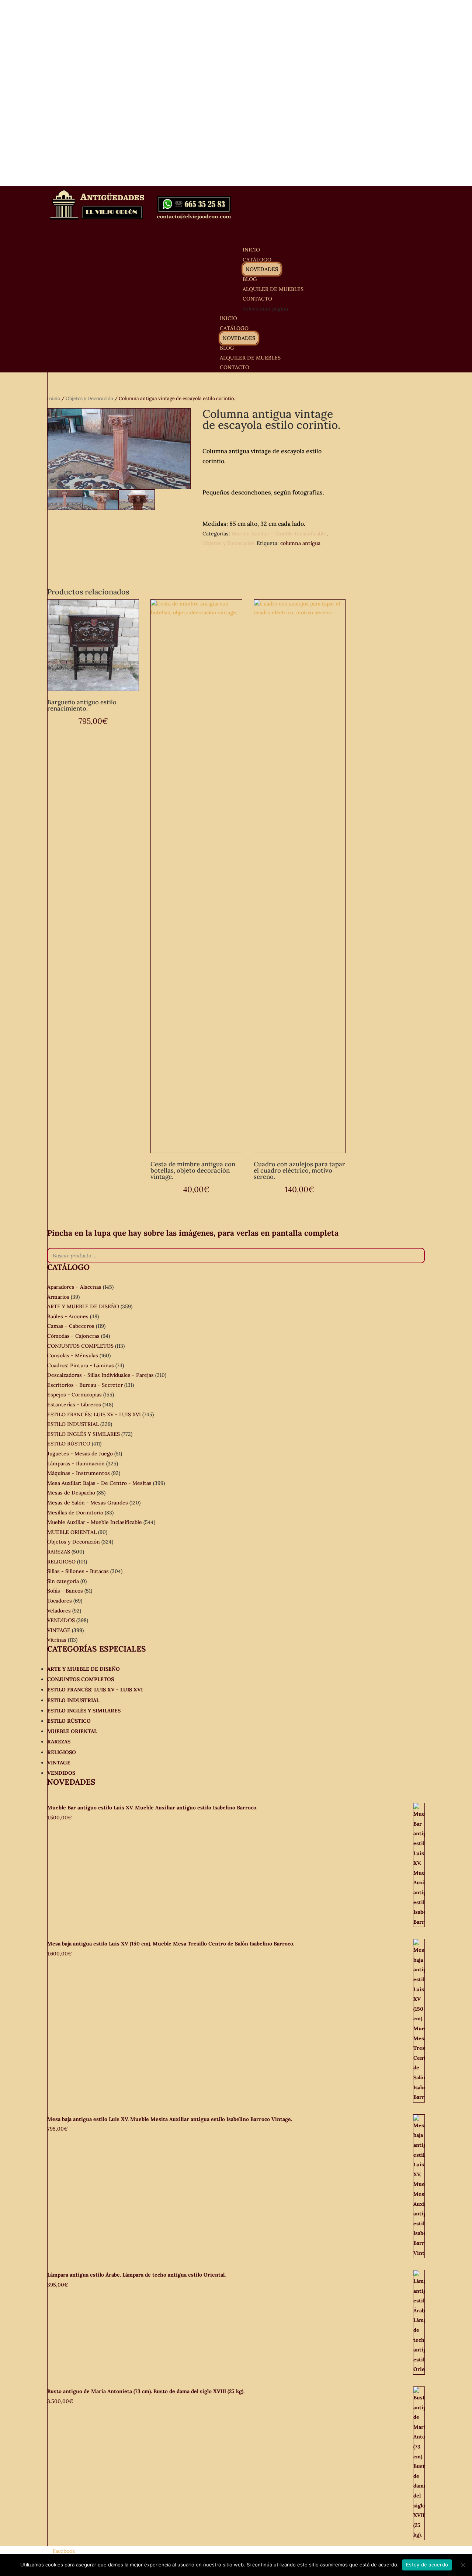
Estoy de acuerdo (427, 2565)
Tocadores (60, 1601)
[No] (463, 2565)
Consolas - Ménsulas (73, 1355)
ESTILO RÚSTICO (69, 1444)
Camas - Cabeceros (71, 1326)
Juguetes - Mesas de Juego (80, 1454)
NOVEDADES (262, 269)
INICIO (228, 318)
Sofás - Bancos (65, 1591)
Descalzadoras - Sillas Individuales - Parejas (100, 1375)
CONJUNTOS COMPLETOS (80, 1346)
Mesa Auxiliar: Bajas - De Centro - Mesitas (99, 1483)
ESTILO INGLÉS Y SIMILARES (84, 1434)
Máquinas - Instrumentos (79, 1473)
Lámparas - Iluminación (76, 1464)
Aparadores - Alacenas (74, 1287)
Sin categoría (63, 1581)
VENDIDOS (61, 1620)
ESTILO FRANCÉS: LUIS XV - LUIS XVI (94, 1414)
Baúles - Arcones (68, 1316)
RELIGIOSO (61, 1562)
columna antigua (300, 543)
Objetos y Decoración (89, 398)
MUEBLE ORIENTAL (72, 1532)
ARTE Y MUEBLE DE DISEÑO (83, 1306)
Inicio (54, 398)
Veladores (59, 1611)
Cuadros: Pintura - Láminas (81, 1365)
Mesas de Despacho (71, 1493)
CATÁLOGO (234, 328)
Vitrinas (57, 1640)
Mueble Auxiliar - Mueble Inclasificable (279, 534)
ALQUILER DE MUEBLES (273, 289)
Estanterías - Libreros (74, 1405)
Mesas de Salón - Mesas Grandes (88, 1503)
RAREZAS (59, 1552)
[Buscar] (417, 1256)
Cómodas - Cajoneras (73, 1336)
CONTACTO (235, 367)
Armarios (58, 1297)
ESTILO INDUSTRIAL (73, 1424)
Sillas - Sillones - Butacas (78, 1571)
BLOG (227, 348)
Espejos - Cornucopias (74, 1395)
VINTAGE (59, 1630)
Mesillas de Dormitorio (75, 1513)
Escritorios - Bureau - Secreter (85, 1385)
